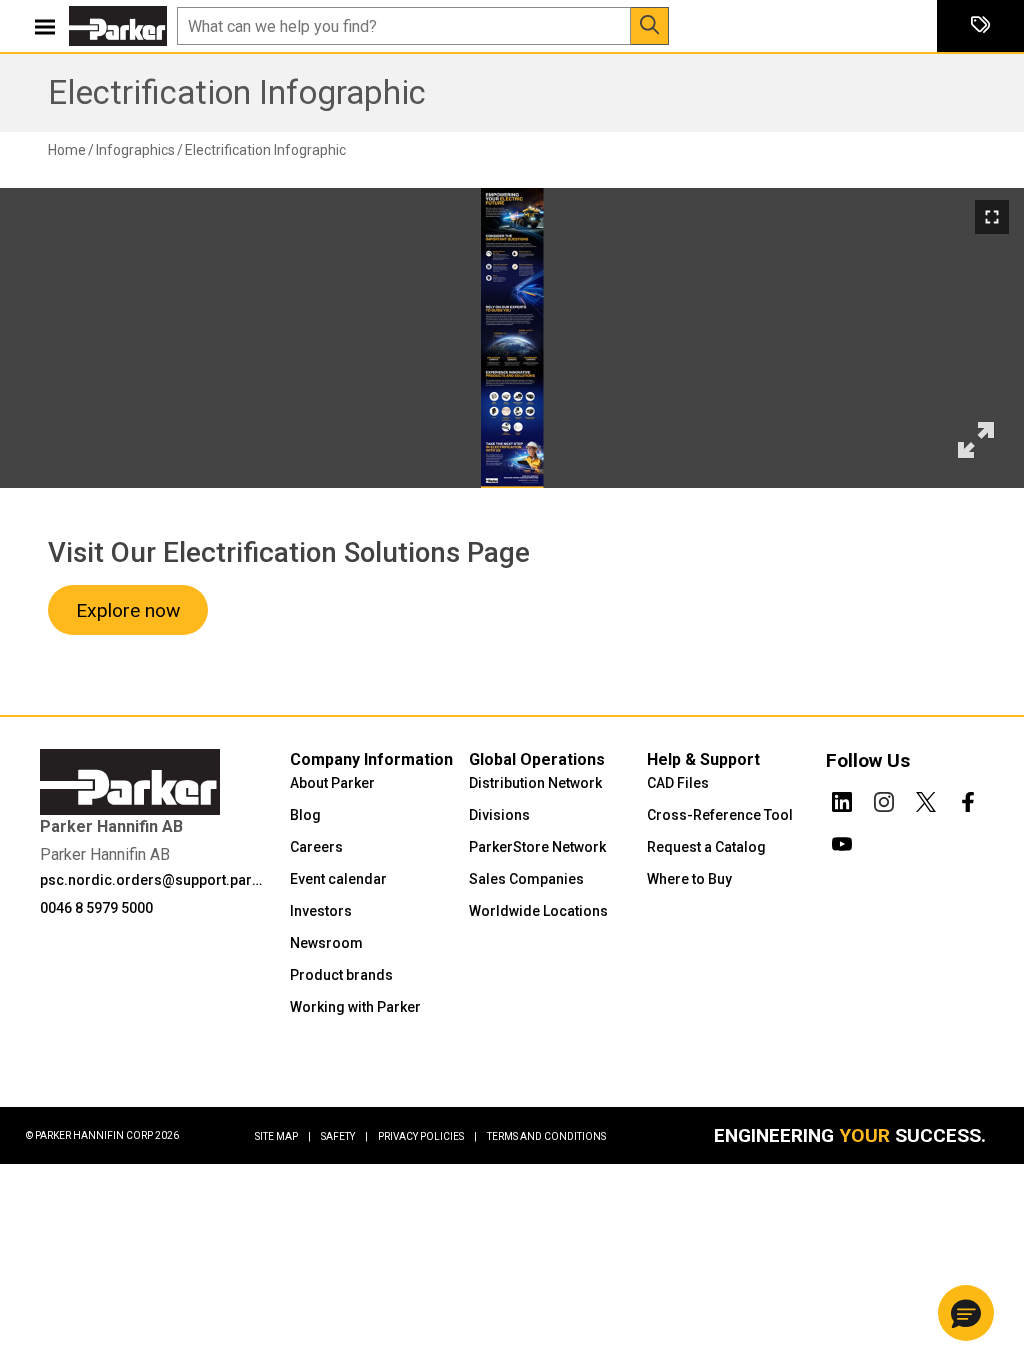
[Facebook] (968, 798)
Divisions (499, 815)
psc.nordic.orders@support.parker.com (152, 880)
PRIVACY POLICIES (427, 1136)
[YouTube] (842, 840)
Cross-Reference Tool (720, 815)
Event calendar (338, 879)
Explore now (128, 610)
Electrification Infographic (237, 92)
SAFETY (344, 1136)
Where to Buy (689, 879)
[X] (926, 798)
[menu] (45, 26)
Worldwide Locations (538, 911)
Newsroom (326, 943)
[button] (966, 1313)
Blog (305, 815)
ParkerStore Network (537, 847)
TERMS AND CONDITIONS (546, 1136)
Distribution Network (535, 783)
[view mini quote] (980, 26)
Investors (321, 911)
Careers (316, 847)
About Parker (332, 783)
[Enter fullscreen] (992, 217)
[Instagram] (884, 798)
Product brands (341, 975)
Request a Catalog (706, 847)
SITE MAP (283, 1136)
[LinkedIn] (842, 798)
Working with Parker (355, 1007)
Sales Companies (526, 879)
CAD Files (678, 783)
